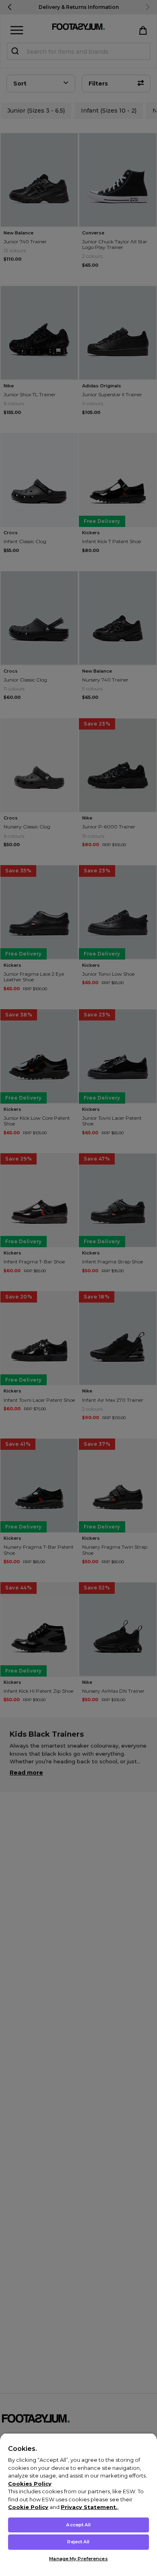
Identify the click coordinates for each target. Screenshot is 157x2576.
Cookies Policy (30, 2484)
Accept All (78, 2525)
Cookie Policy (28, 2507)
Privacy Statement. (89, 2507)
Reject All (78, 2542)
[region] (78, 2504)
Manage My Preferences (78, 2559)
